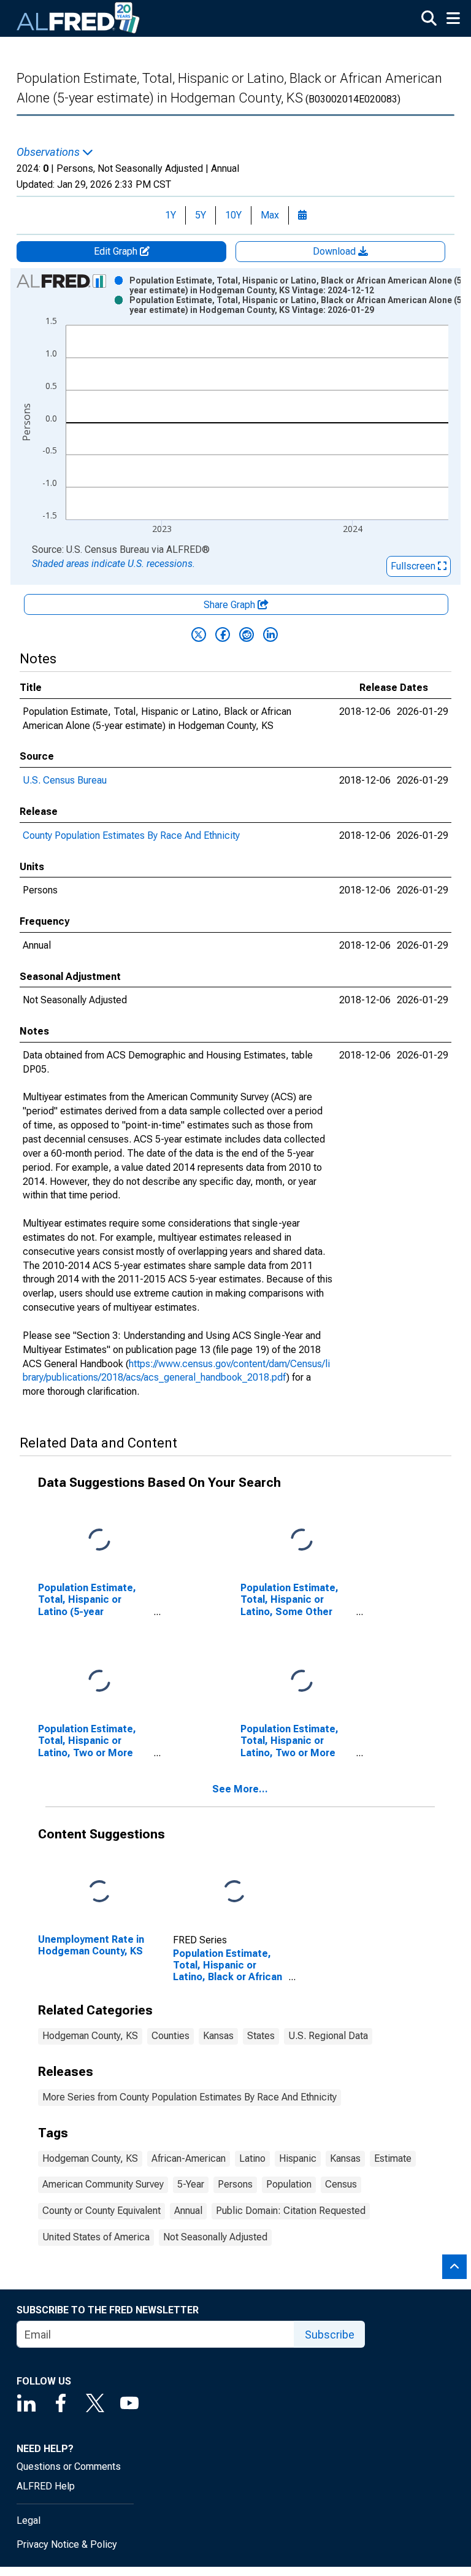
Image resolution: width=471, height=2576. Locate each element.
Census (341, 2184)
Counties (170, 2036)
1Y (170, 215)
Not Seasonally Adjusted (215, 2237)
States (261, 2036)
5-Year (191, 2184)
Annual (188, 2211)
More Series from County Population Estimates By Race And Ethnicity (190, 2097)
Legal (29, 2520)
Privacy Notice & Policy (67, 2544)
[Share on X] (199, 634)
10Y (233, 215)
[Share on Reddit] (247, 634)
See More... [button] (240, 1789)
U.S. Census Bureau (65, 780)
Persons (235, 2184)
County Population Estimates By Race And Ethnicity (131, 835)
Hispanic (298, 2158)
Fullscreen (414, 566)
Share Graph (231, 605)
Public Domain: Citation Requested (291, 2211)
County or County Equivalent (101, 2211)
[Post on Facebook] (223, 634)
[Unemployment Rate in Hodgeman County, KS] (99, 1892)
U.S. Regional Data (328, 2036)
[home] (78, 18)
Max (270, 215)
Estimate (393, 2158)
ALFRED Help (46, 2486)
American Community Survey (103, 2184)
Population (289, 2184)
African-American (189, 2158)
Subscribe (330, 2335)
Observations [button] (49, 152)
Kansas (218, 2036)
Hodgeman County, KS (90, 2036)
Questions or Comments (69, 2466)
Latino (252, 2158)
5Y (201, 215)
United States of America (96, 2237)
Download (335, 251)
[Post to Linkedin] (270, 634)
